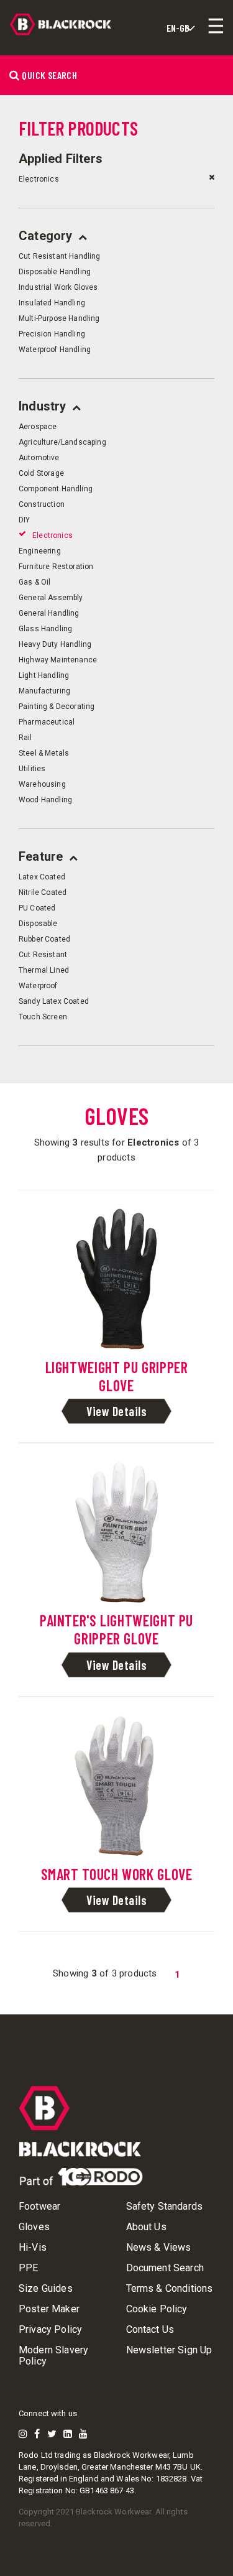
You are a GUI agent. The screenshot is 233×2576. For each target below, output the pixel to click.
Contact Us (150, 2330)
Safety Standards (165, 2207)
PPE (28, 2268)
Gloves (34, 2227)
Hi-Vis (33, 2248)
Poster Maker (49, 2309)
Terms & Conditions (170, 2289)
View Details (116, 1411)
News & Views (159, 2248)
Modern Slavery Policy (53, 2356)
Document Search (165, 2268)
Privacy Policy (50, 2330)
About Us (146, 2227)
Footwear (39, 2207)
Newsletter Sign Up (169, 2350)
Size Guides (46, 2289)
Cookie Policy (157, 2309)
